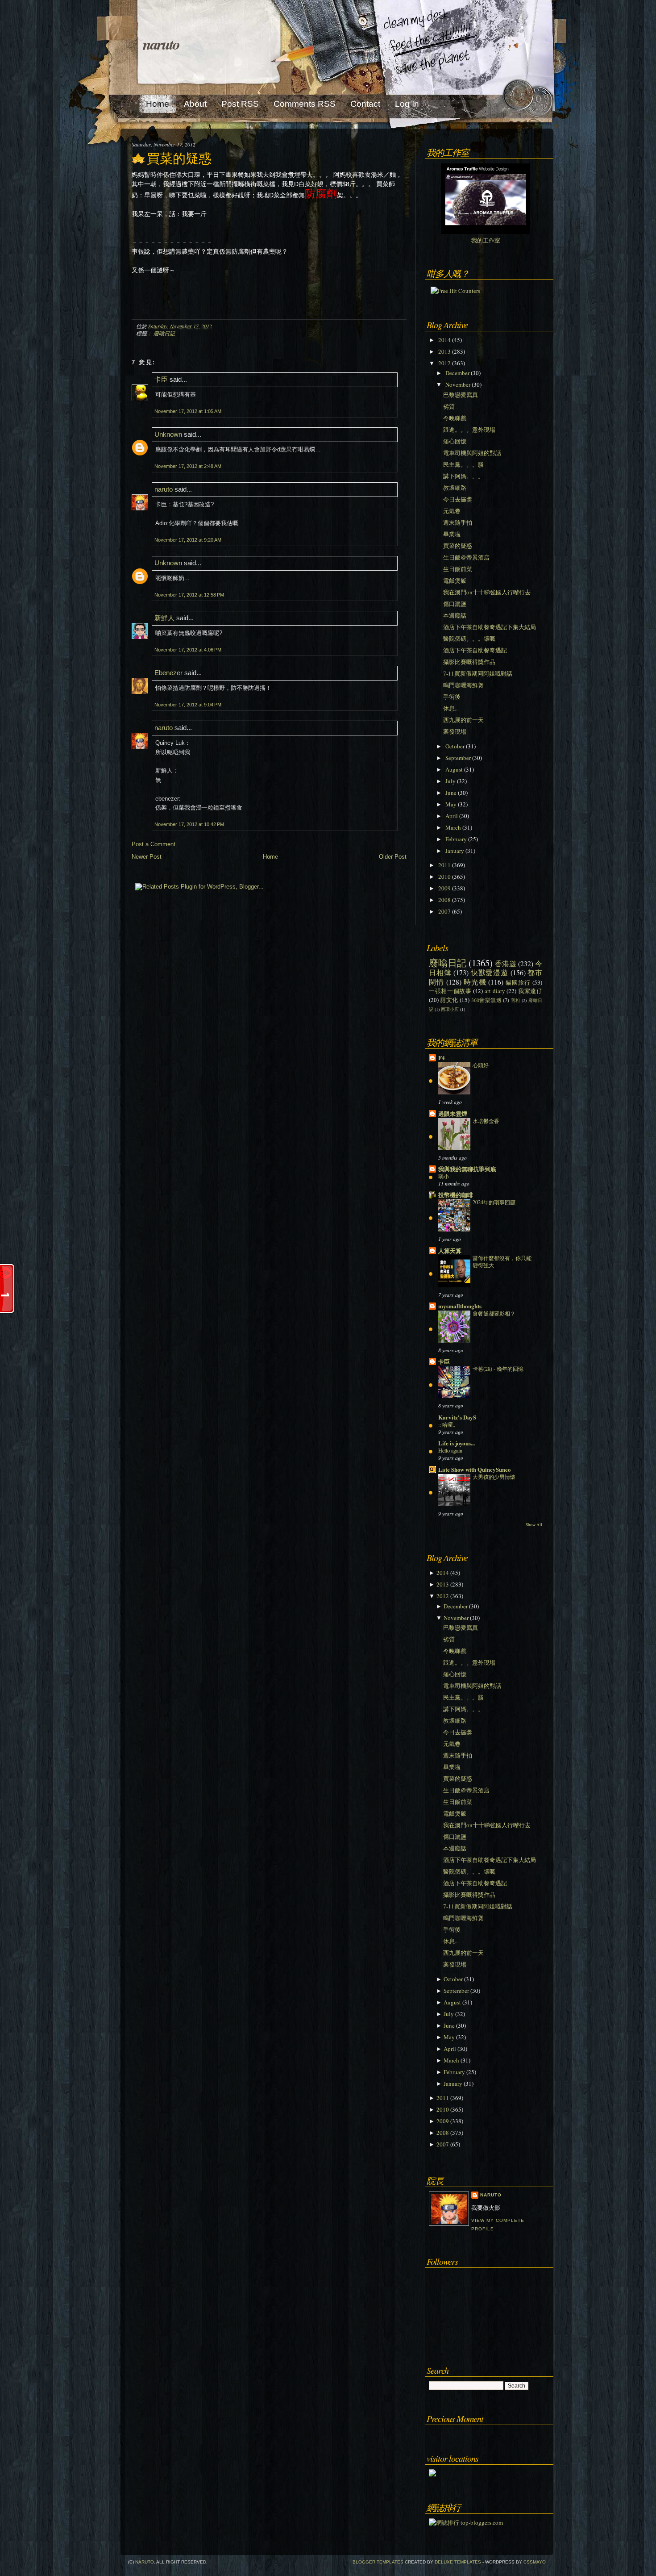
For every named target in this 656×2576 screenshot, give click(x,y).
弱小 (444, 1176)
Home (270, 857)
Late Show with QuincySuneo (475, 1469)
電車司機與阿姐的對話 (472, 453)
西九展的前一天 (463, 720)
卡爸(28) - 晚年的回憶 (498, 1369)
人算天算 (450, 1250)
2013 (444, 351)
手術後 (452, 697)
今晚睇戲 (455, 418)
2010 (444, 877)
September (458, 758)
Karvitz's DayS (457, 1417)
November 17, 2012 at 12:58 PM (189, 595)
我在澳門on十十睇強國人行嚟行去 (487, 592)
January (455, 851)
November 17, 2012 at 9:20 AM (188, 540)
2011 (444, 865)
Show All (534, 1525)
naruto (161, 44)
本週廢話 (455, 615)
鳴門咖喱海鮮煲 (463, 685)
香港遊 (506, 964)
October (455, 746)
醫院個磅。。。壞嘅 (469, 639)
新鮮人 (164, 618)
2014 (444, 340)
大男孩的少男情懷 (494, 1477)
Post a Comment (154, 844)
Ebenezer (168, 673)
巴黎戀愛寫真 (461, 395)
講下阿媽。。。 (463, 476)
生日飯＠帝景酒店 (466, 557)
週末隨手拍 (458, 522)
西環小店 (450, 1009)
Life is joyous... (457, 1443)
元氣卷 (452, 511)
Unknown (168, 434)
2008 (444, 900)
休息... (451, 708)
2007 (444, 911)
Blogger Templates (378, 2562)
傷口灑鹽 (455, 604)
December (457, 373)
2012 (444, 363)
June (451, 793)
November (458, 384)
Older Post (393, 857)
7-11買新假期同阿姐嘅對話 (478, 673)
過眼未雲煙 (453, 1113)
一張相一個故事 (450, 991)
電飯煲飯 (455, 580)
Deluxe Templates (458, 2562)
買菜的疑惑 (179, 159)
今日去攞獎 (458, 499)
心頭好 (481, 1065)
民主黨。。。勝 (463, 464)
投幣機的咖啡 (456, 1195)
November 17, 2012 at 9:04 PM (188, 705)
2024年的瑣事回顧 (494, 1202)
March (453, 827)
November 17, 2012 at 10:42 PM (189, 824)
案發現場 (455, 731)
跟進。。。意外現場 (469, 430)
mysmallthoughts (460, 1306)
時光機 (475, 982)
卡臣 (161, 379)
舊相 (516, 1000)
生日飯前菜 (458, 569)
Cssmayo (535, 2562)
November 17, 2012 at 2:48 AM (188, 466)
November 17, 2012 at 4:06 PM (188, 650)
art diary (495, 991)
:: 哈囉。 (448, 1424)
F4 (442, 1058)
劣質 (449, 406)
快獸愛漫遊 (490, 973)
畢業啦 (452, 534)
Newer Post (147, 857)
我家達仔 (530, 991)
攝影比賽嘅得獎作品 (469, 662)
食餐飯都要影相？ (494, 1313)
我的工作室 (486, 240)
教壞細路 (455, 488)
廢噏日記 (164, 333)
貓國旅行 (518, 982)
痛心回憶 (455, 441)
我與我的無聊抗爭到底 (467, 1169)
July (450, 781)
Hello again (450, 1450)
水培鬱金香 (486, 1121)
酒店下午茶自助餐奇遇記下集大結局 (490, 627)
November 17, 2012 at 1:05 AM (188, 411)
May (451, 804)
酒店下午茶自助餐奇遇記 (475, 650)
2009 (444, 888)
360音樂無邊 (486, 1000)
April (452, 816)
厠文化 (449, 1000)
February (456, 839)
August (454, 769)
